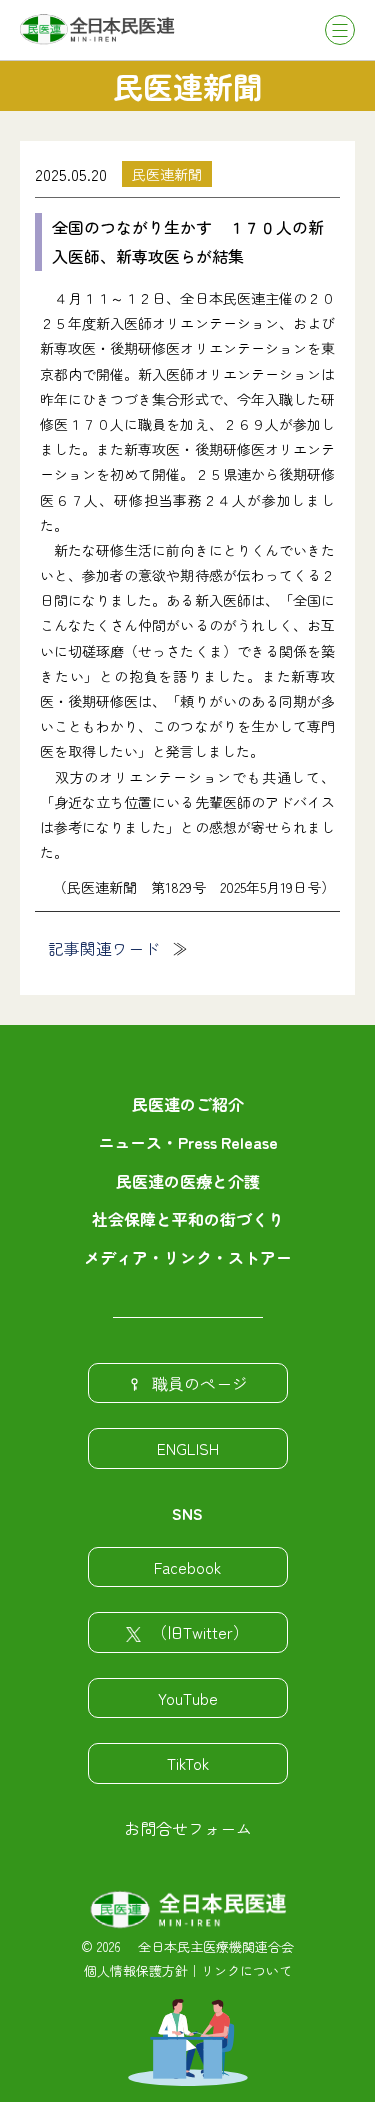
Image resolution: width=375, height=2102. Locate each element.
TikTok (188, 1763)
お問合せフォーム (188, 1828)
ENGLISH (188, 1448)
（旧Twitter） (200, 1632)
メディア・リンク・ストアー (188, 1257)
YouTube (188, 1698)
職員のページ (200, 1383)
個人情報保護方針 (136, 1970)
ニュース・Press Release (188, 1142)
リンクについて (246, 1970)
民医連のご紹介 (188, 1104)
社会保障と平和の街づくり (188, 1219)
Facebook (187, 1567)
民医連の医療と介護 (188, 1181)
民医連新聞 (167, 174)
